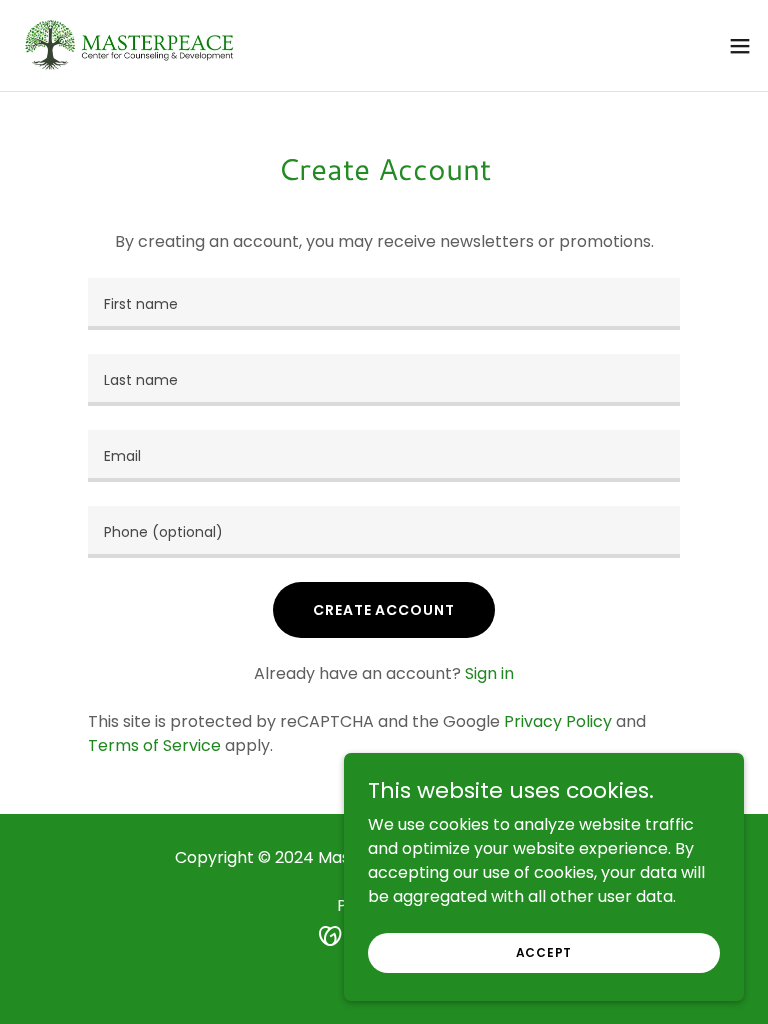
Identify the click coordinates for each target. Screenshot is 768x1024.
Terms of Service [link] (154, 745)
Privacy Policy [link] (558, 721)
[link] (131, 45)
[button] (740, 46)
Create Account (383, 610)
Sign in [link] (489, 673)
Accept (544, 951)
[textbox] (384, 304)
